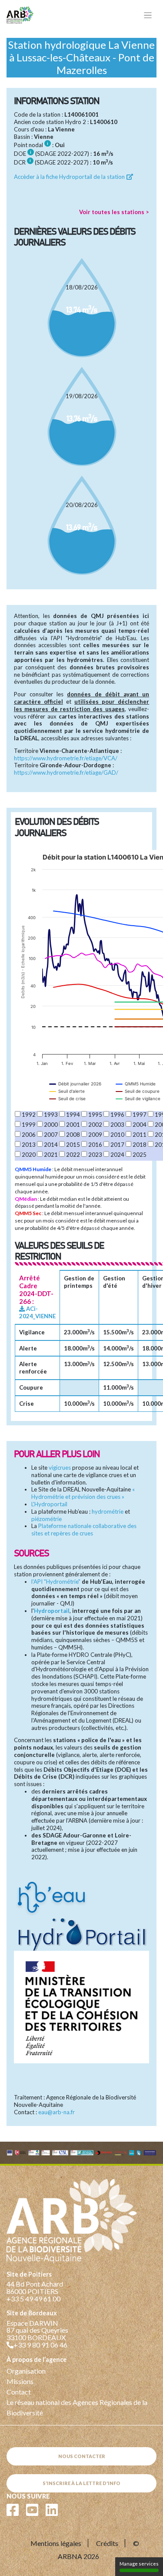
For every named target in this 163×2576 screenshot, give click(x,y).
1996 (117, 1115)
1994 (73, 1115)
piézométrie (47, 1519)
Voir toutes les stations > (114, 212)
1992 (29, 1115)
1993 (51, 1115)
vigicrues (60, 1468)
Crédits (107, 2543)
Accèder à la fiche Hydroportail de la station (70, 177)
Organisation (26, 2371)
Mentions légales (56, 2543)
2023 (95, 1155)
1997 (140, 1115)
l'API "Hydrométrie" (56, 1582)
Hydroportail (52, 1611)
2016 (95, 1145)
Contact (19, 2392)
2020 (29, 1155)
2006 (29, 1135)
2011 (140, 1135)
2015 (73, 1145)
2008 (73, 1135)
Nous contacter (82, 2456)
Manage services (139, 2564)
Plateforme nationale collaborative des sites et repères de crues (84, 1530)
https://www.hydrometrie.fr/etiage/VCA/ (66, 758)
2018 (140, 1145)
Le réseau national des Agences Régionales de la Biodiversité (77, 2407)
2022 (73, 1155)
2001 (73, 1125)
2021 (51, 1155)
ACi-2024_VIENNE (37, 1312)
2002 (95, 1125)
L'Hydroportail (49, 1504)
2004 (140, 1125)
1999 (29, 1125)
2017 (117, 1145)
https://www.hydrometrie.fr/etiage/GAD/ (66, 772)
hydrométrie (108, 1511)
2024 (117, 1155)
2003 (117, 1125)
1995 (95, 1115)
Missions (20, 2381)
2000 (51, 1125)
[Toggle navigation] (148, 15)
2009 (95, 1135)
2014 (51, 1145)
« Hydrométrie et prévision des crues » (83, 1493)
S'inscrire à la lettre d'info (81, 2483)
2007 (51, 1135)
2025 (140, 1155)
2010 (117, 1135)
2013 (29, 1145)
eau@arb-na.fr (57, 2112)
